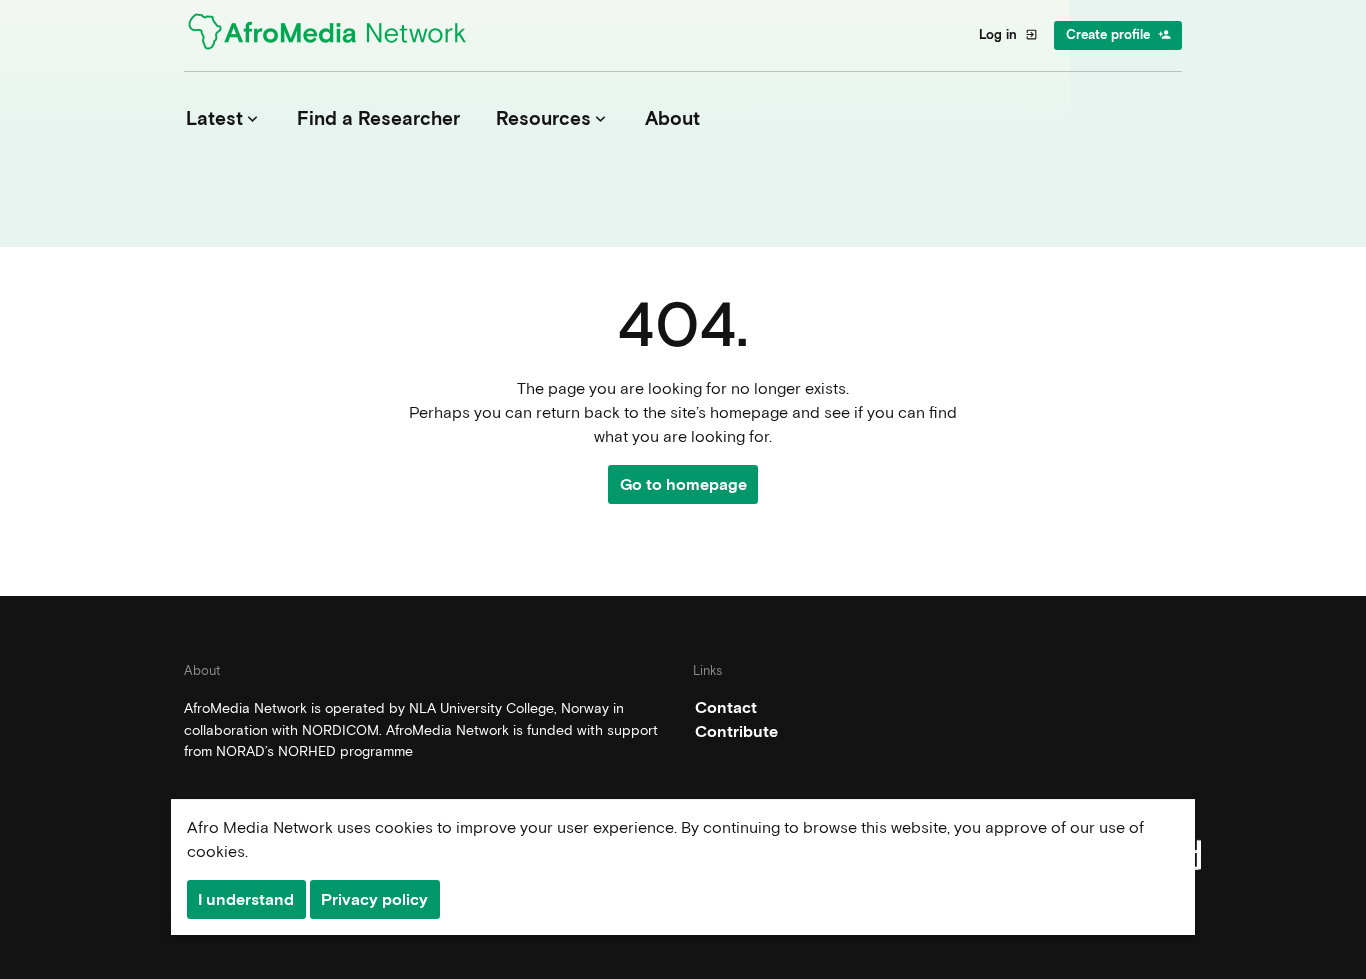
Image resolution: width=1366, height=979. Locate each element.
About (672, 118)
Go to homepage (683, 484)
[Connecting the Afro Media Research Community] (339, 35)
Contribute (736, 731)
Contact (726, 707)
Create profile (1118, 34)
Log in (1008, 34)
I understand (246, 899)
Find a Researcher (378, 118)
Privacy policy (374, 899)
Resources (553, 118)
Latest (224, 118)
